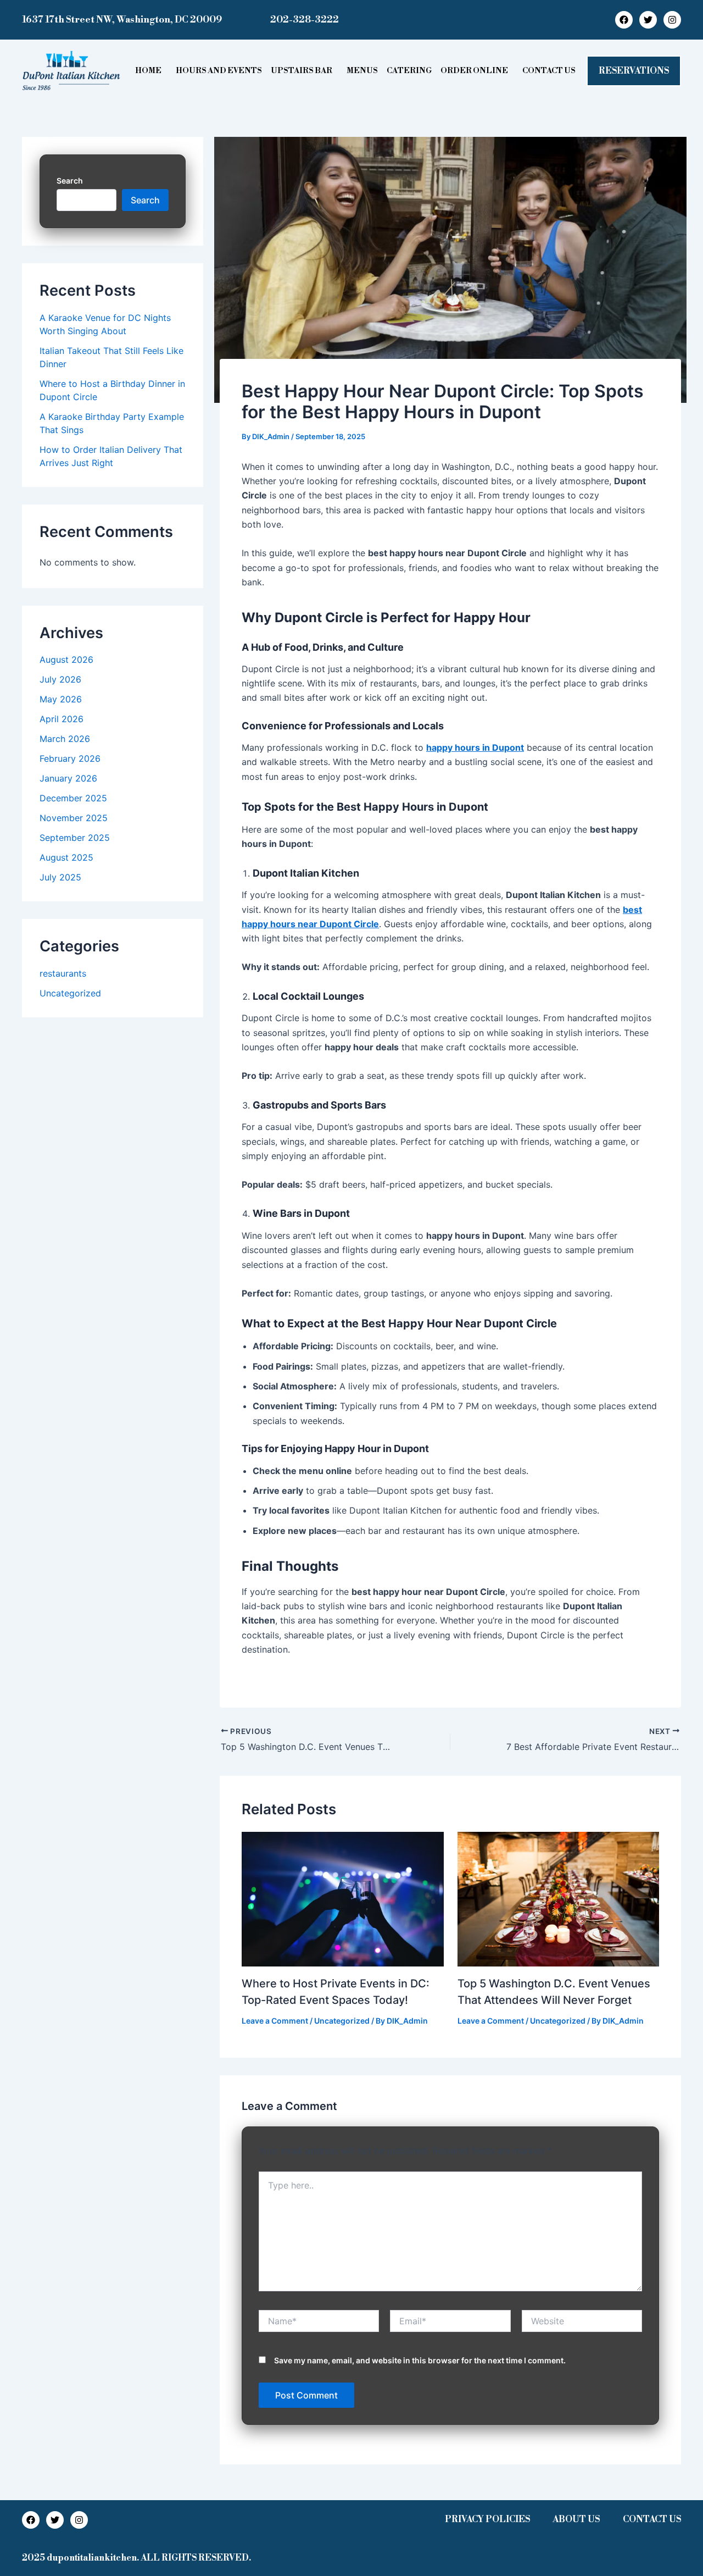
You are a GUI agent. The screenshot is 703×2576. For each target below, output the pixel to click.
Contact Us (549, 71)
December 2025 (73, 798)
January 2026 (68, 778)
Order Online (474, 71)
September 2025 (75, 838)
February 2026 (70, 758)
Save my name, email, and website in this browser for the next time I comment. (420, 2360)
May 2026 (61, 699)
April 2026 (62, 719)
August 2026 (66, 660)
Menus (362, 71)
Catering (409, 71)
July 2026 (60, 679)
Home (148, 71)
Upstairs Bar (302, 71)
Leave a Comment (275, 2021)
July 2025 (60, 877)
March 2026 (65, 739)
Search (70, 181)
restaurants (63, 973)
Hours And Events (219, 71)
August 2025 (66, 857)
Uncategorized (70, 993)
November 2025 (74, 818)
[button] (151, 71)
